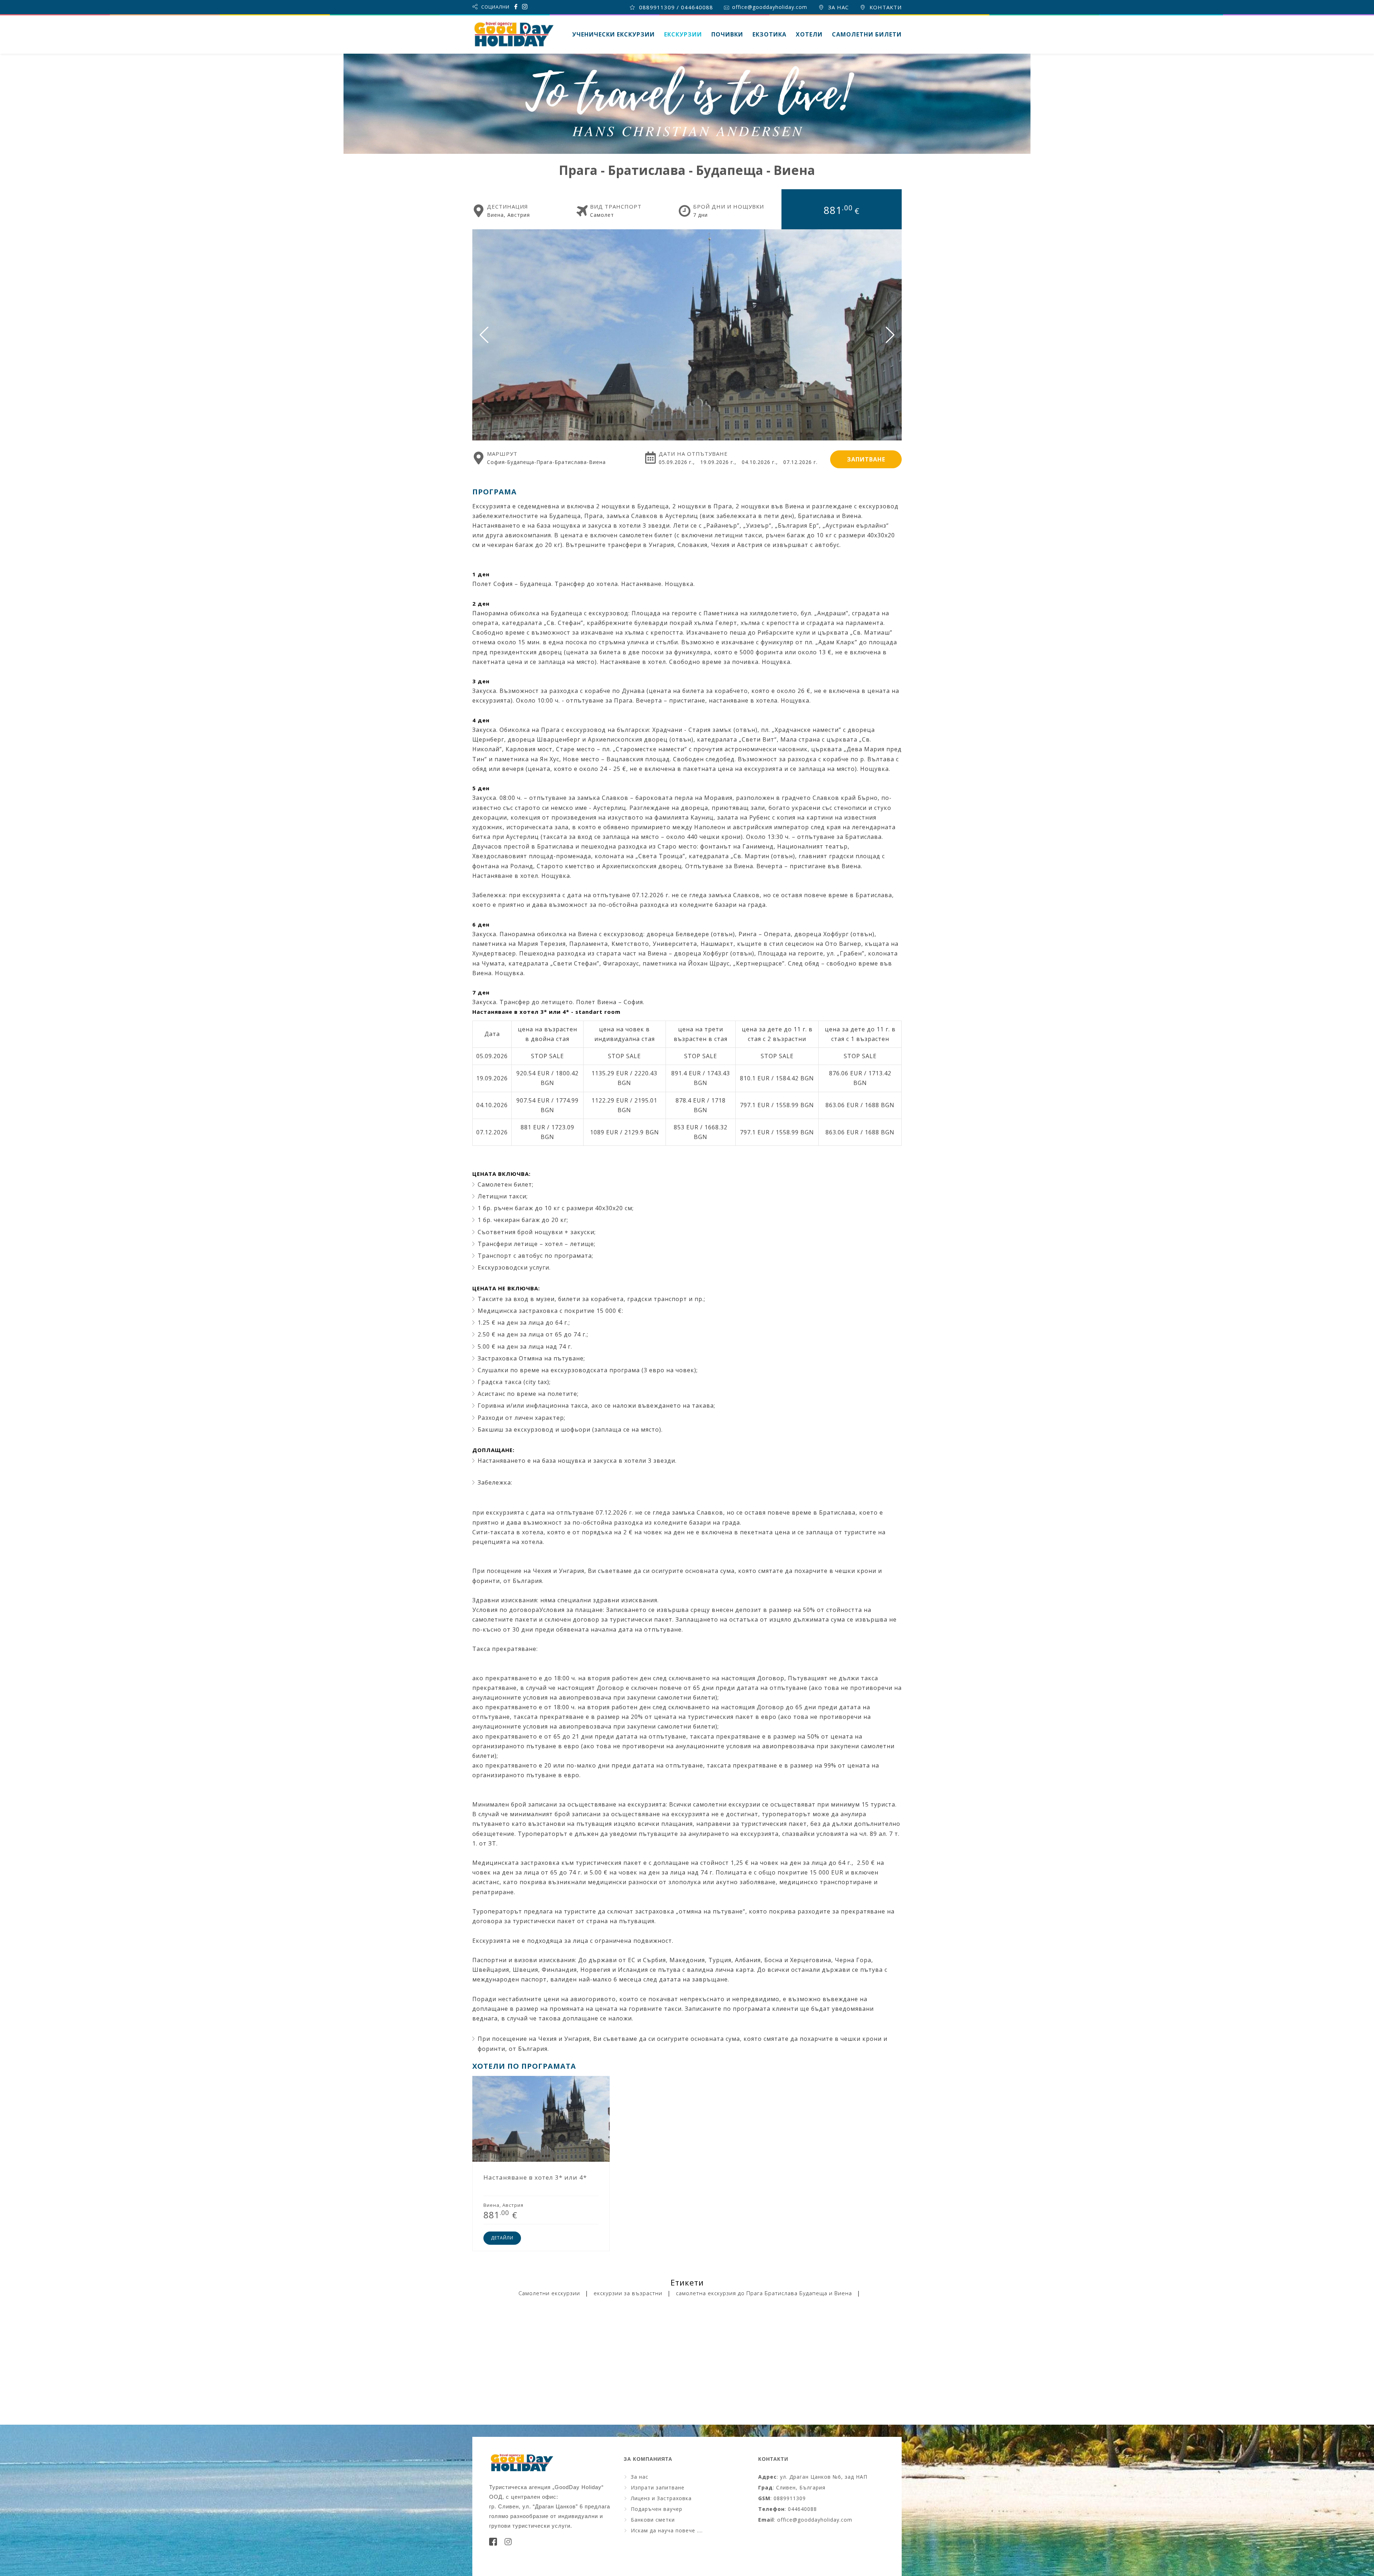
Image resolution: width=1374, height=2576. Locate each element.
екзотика (769, 34)
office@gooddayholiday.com (769, 7)
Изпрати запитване (658, 2487)
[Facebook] (493, 2544)
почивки (727, 34)
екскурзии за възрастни (628, 2293)
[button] (890, 335)
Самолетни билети (867, 34)
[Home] (513, 34)
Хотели (809, 34)
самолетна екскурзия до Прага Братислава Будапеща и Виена (764, 2293)
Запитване (866, 459)
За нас (640, 2477)
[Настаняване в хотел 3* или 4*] (541, 2164)
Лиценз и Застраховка (661, 2498)
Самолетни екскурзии (549, 2293)
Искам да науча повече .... (667, 2530)
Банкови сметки (653, 2520)
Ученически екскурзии (613, 34)
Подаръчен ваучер (657, 2509)
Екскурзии (683, 34)
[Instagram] (508, 2544)
